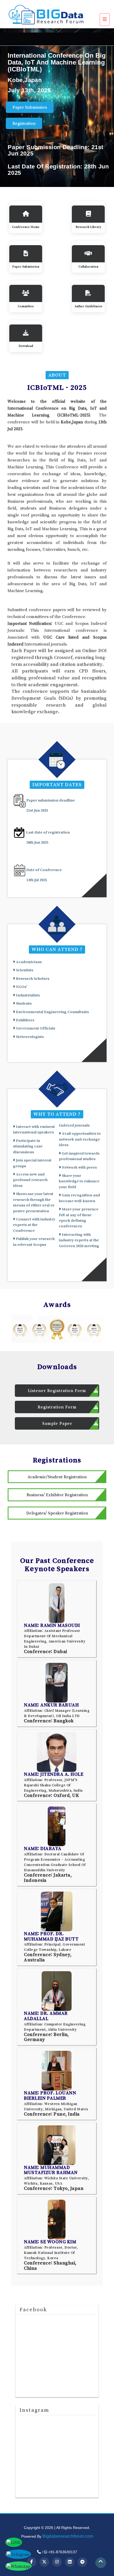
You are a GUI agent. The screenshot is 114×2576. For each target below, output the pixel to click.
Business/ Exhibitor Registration (57, 1495)
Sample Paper (57, 1423)
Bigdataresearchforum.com (68, 2536)
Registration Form (57, 1407)
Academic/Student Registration (57, 1477)
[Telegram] (82, 2562)
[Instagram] (57, 2562)
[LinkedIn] (70, 2562)
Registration (24, 123)
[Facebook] (32, 2562)
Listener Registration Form (57, 1390)
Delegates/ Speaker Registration (57, 1513)
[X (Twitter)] (44, 2562)
